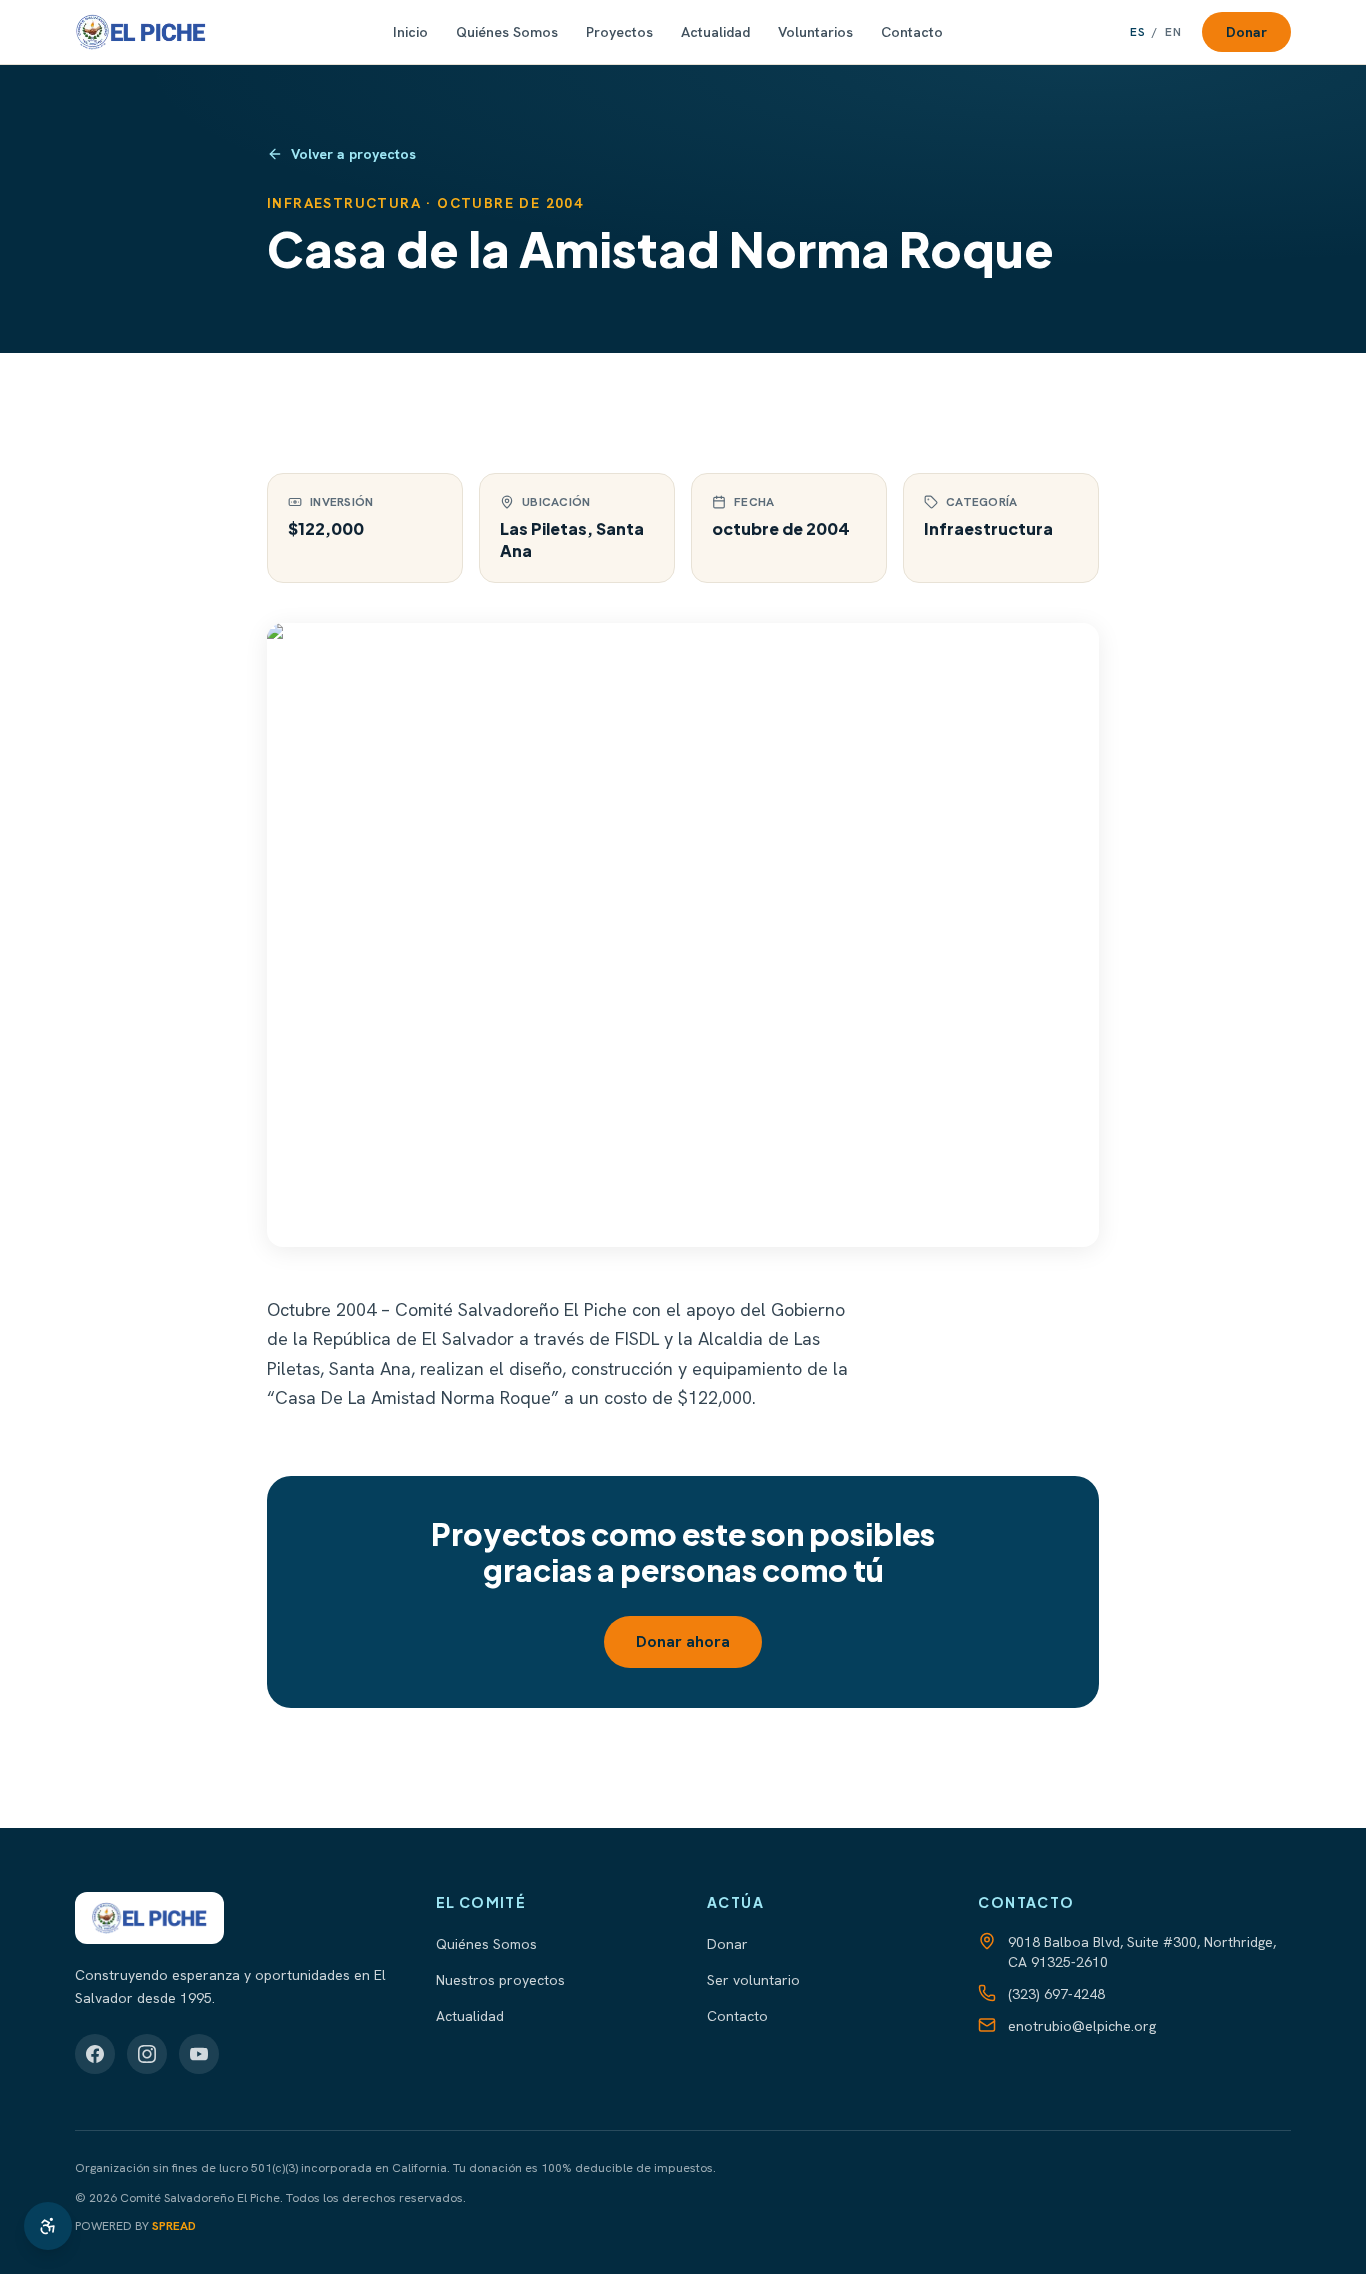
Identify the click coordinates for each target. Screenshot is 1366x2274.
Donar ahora (683, 1641)
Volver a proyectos (353, 154)
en (1173, 32)
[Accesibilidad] (48, 2226)
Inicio (410, 32)
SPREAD (174, 2226)
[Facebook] (95, 2054)
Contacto (912, 32)
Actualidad (715, 32)
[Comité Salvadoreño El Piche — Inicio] (141, 32)
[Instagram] (147, 2054)
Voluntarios (815, 32)
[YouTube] (199, 2054)
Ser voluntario (753, 1980)
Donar (1246, 32)
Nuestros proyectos (500, 1980)
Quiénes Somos (507, 32)
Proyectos (619, 32)
